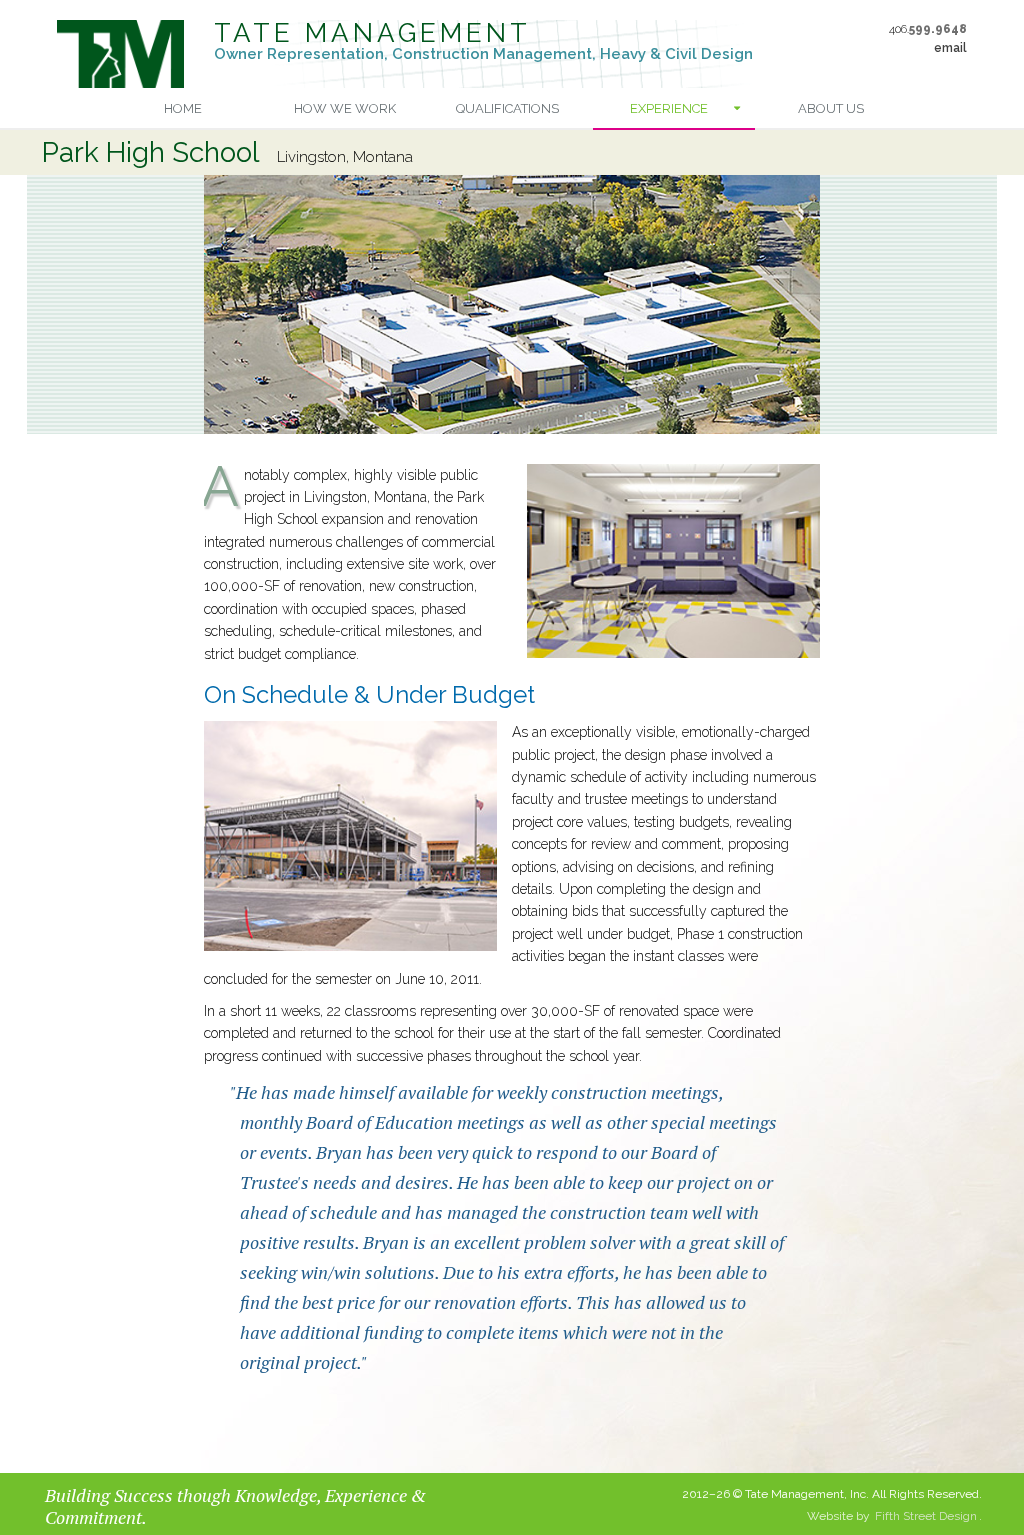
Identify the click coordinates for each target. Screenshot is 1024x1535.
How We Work (345, 108)
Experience (669, 108)
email (950, 48)
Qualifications (507, 108)
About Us (831, 108)
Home (183, 108)
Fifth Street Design (926, 1516)
